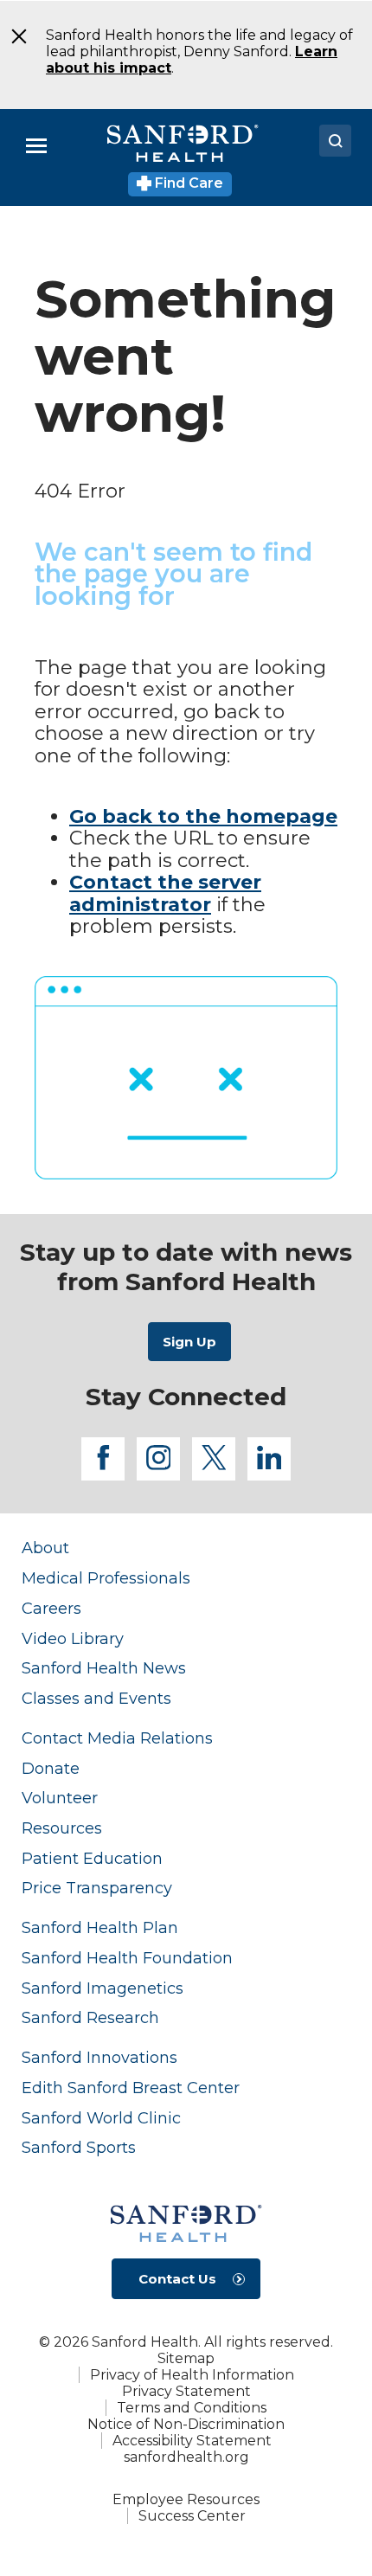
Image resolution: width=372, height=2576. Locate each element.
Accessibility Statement (192, 2441)
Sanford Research (90, 2017)
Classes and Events (96, 1698)
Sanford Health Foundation (127, 1958)
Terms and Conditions (192, 2408)
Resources (62, 1828)
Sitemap (186, 2358)
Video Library (73, 1638)
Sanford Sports (79, 2147)
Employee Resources (186, 2499)
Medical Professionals (106, 1578)
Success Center (192, 2516)
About (45, 1548)
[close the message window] (13, 36)
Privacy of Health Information (192, 2375)
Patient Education (92, 1858)
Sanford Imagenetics (103, 1988)
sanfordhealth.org (186, 2457)
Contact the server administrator (165, 893)
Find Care (187, 183)
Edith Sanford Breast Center (131, 2088)
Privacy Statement (186, 2391)
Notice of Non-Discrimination (186, 2424)
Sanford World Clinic (101, 2118)
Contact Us (177, 2279)
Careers (51, 1608)
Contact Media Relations (117, 1738)
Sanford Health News (104, 1668)
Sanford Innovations (99, 2057)
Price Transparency (97, 1888)
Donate (51, 1768)
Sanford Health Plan (100, 1927)
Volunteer (60, 1798)
